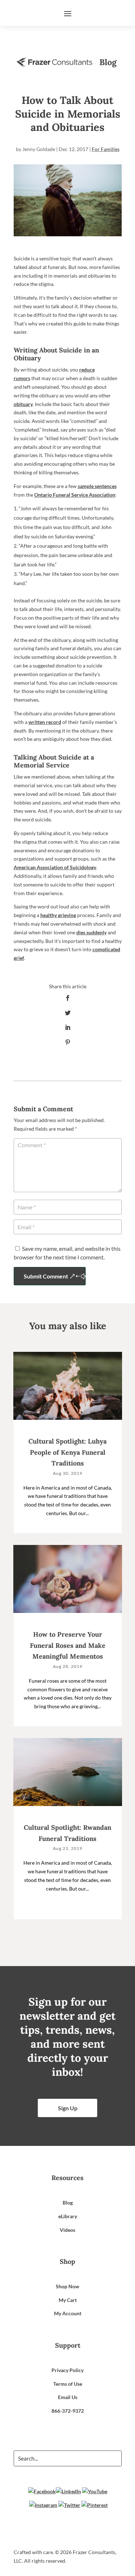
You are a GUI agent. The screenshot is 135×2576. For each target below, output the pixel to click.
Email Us (68, 2397)
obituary (23, 404)
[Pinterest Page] (94, 2505)
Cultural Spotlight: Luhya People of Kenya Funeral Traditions (67, 1452)
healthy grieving (58, 915)
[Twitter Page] (69, 2505)
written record (45, 722)
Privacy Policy (67, 2370)
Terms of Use (68, 2384)
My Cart (68, 2300)
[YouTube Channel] (95, 2491)
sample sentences (97, 486)
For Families (106, 149)
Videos (67, 2230)
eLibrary (68, 2216)
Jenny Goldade (39, 149)
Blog (68, 2203)
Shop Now (67, 2286)
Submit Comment (46, 1276)
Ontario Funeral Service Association (75, 495)
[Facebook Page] (42, 2491)
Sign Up (68, 2108)
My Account (68, 2313)
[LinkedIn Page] (68, 2491)
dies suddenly (91, 932)
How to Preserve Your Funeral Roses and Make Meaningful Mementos (68, 1645)
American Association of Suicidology (55, 867)
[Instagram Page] (43, 2505)
